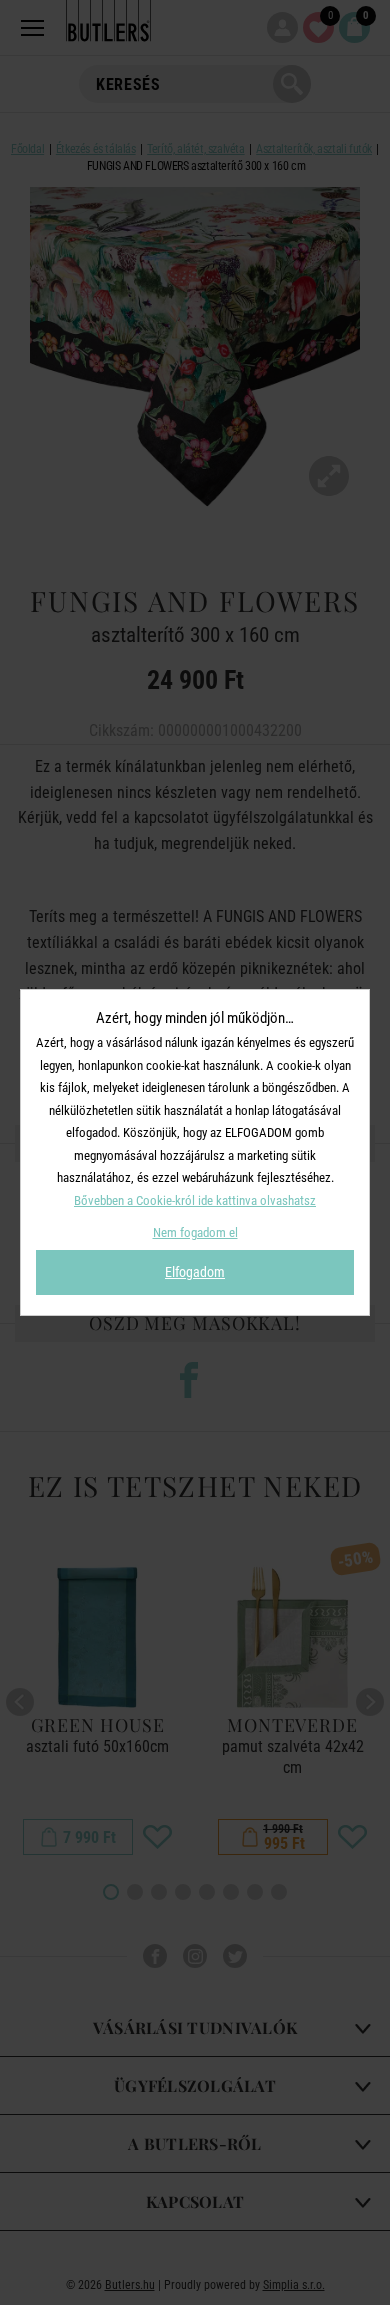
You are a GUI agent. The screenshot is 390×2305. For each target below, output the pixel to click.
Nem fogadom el (195, 1232)
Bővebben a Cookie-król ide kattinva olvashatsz (195, 1200)
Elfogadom (195, 1272)
